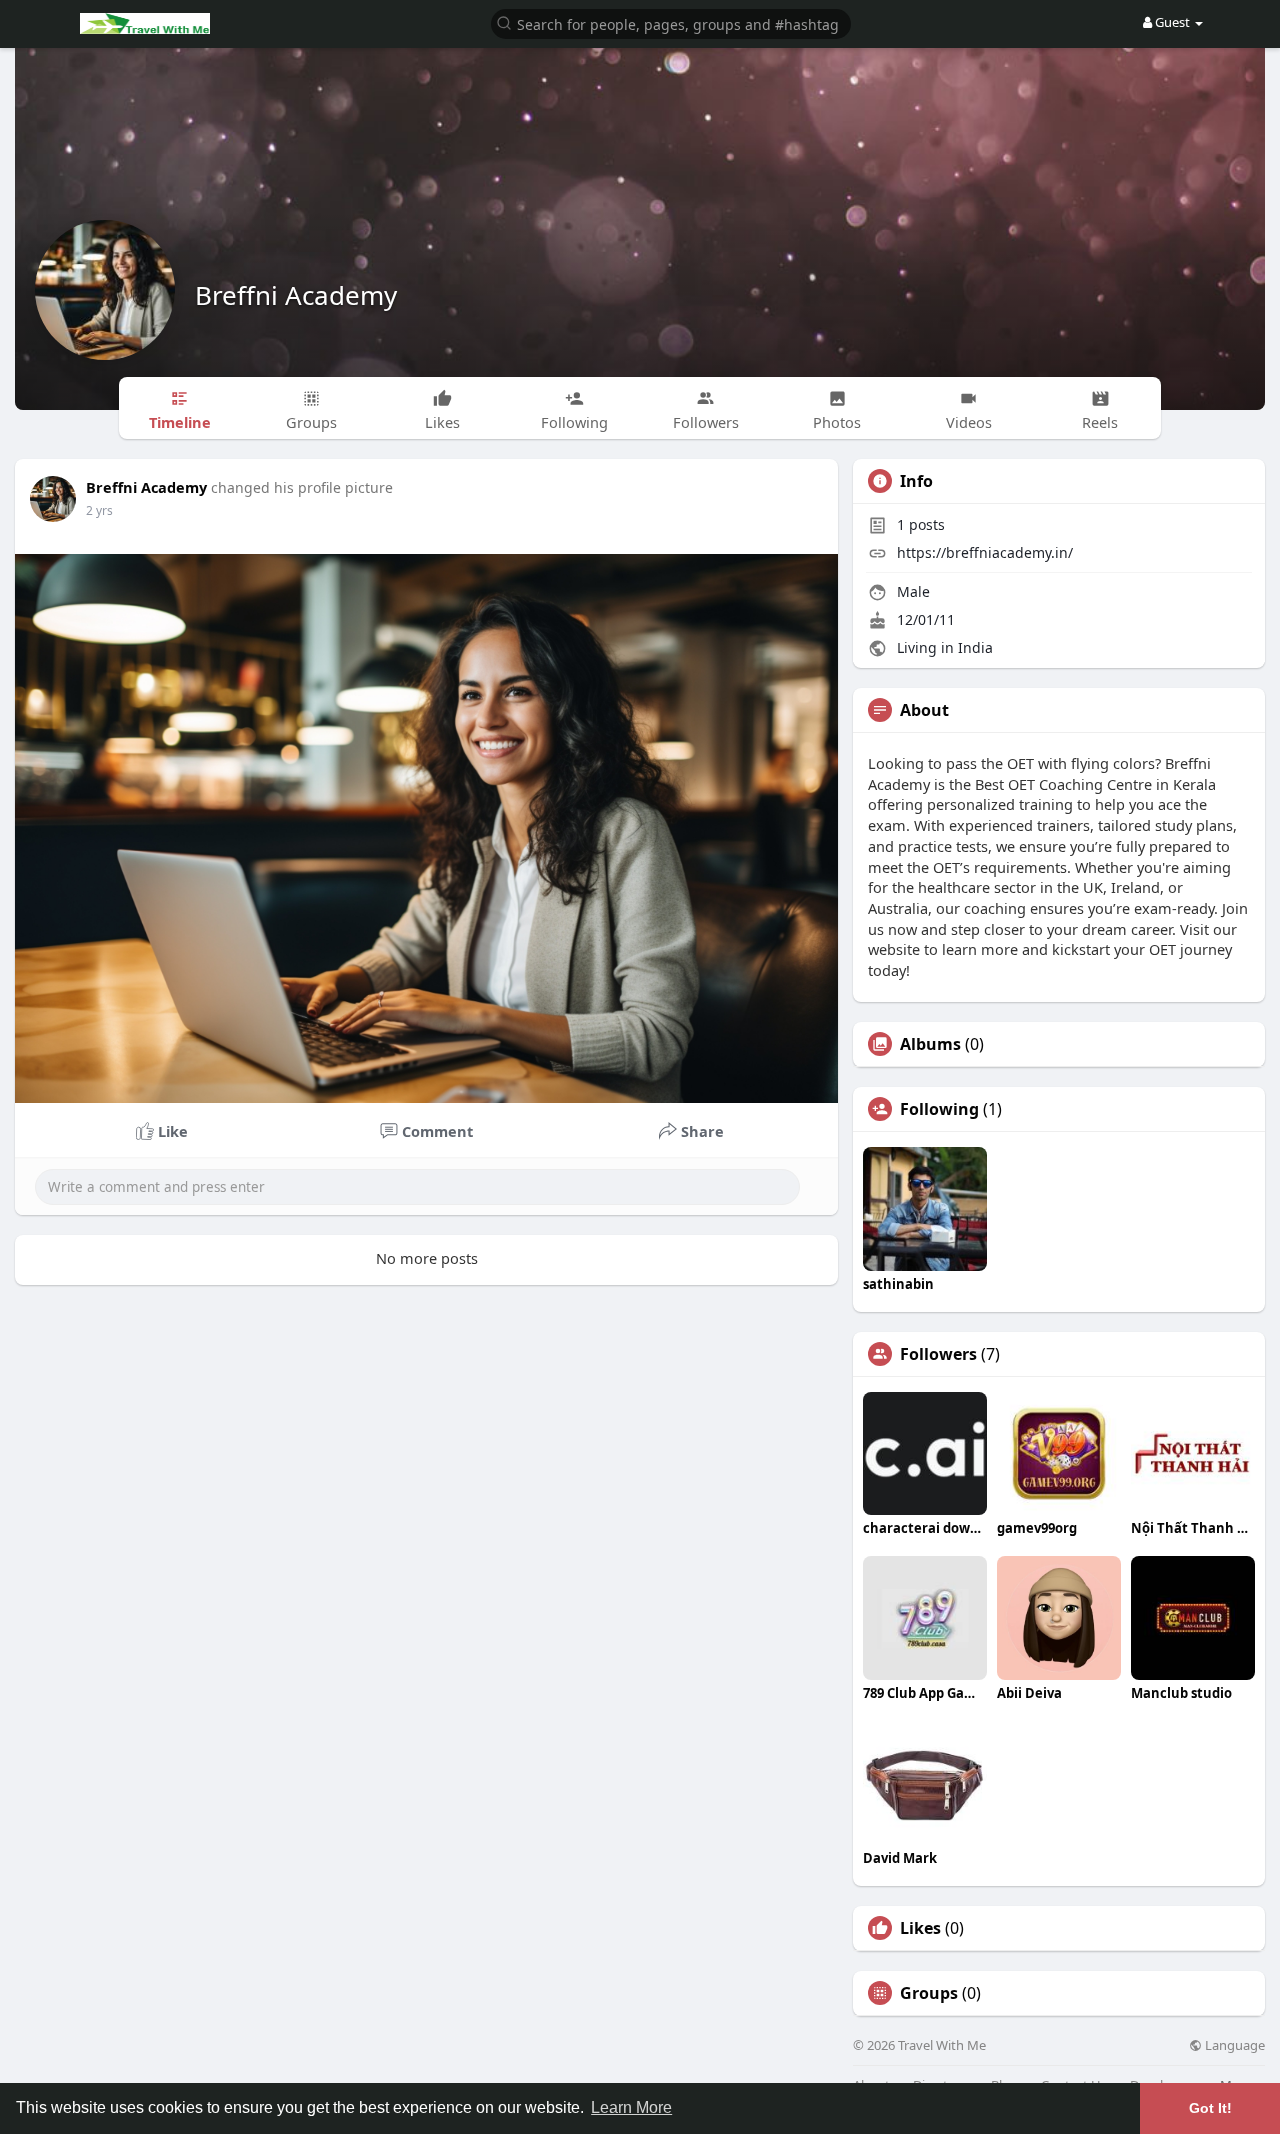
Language (1233, 2045)
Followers (938, 1354)
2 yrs (99, 510)
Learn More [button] (631, 2107)
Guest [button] (1172, 22)
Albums (930, 1044)
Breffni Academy (296, 295)
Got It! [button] (1210, 2108)
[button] (671, 22)
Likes (920, 1928)
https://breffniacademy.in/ (985, 552)
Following (939, 1109)
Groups (929, 1993)
